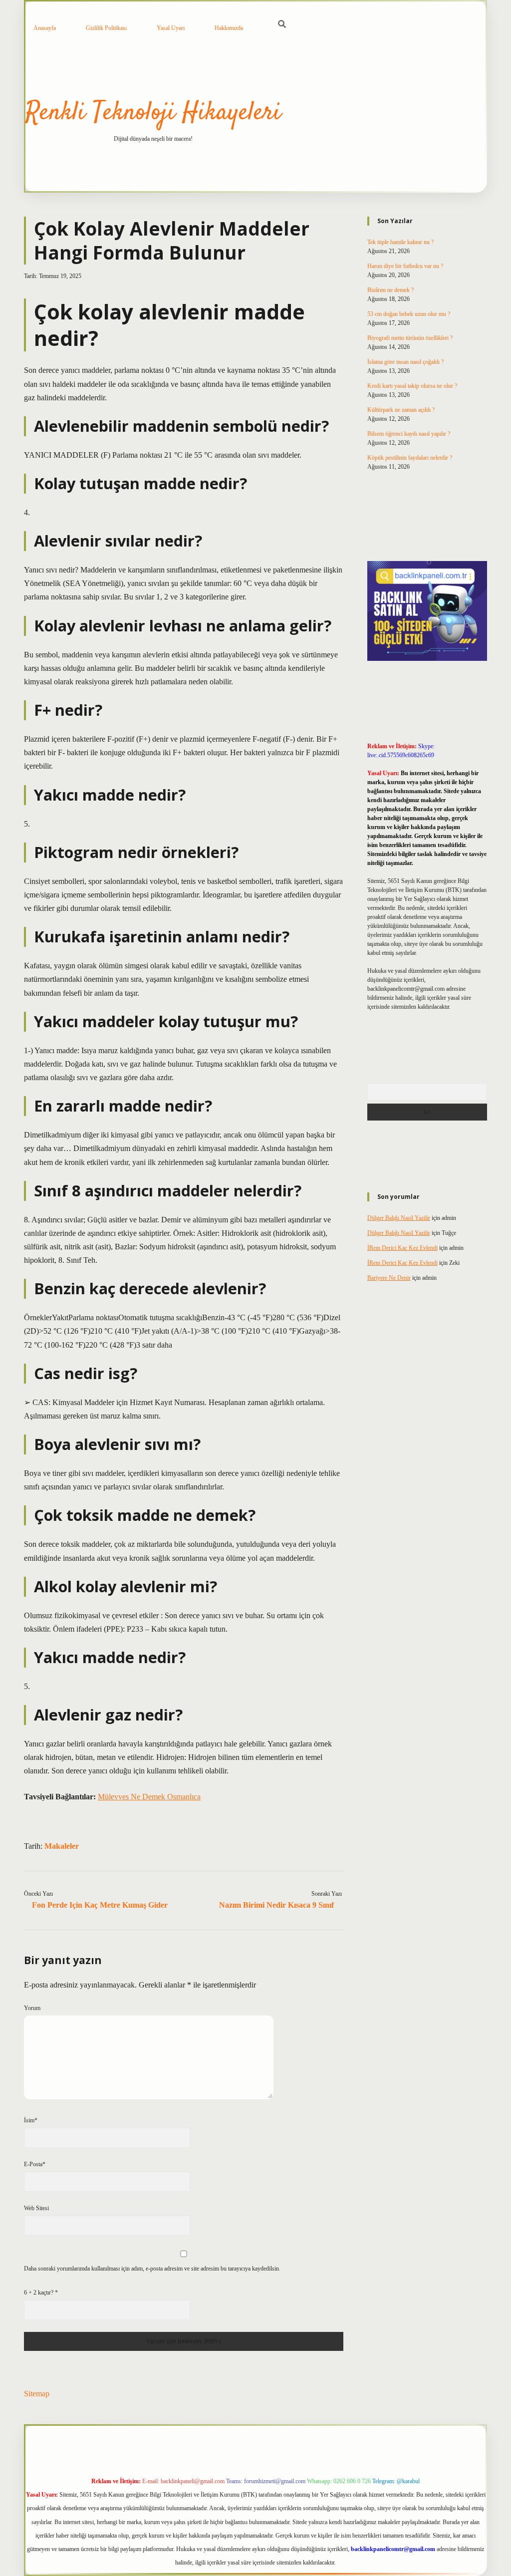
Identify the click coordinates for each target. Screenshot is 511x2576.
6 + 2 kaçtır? (41, 2292)
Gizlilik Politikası (106, 28)
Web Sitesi (36, 2208)
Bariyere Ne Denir (389, 1278)
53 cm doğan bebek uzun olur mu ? (409, 314)
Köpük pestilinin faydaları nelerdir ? (410, 458)
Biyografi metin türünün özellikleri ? (410, 338)
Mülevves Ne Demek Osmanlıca (149, 1797)
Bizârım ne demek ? (390, 290)
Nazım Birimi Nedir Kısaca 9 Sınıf (276, 1905)
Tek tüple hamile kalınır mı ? (400, 242)
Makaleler (62, 1846)
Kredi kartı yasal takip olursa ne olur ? (412, 386)
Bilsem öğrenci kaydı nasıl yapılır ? (409, 434)
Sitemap (37, 2394)
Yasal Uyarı (171, 28)
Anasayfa (45, 28)
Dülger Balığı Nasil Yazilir (399, 1218)
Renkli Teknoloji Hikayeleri (153, 113)
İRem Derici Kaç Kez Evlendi (402, 1248)
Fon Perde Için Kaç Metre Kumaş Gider (100, 1905)
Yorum (32, 2008)
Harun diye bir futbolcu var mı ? (405, 266)
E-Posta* (35, 2164)
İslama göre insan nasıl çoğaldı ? (405, 362)
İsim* (31, 2120)
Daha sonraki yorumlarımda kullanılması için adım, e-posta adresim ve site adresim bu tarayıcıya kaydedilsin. (152, 2269)
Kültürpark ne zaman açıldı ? (401, 410)
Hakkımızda (229, 28)
